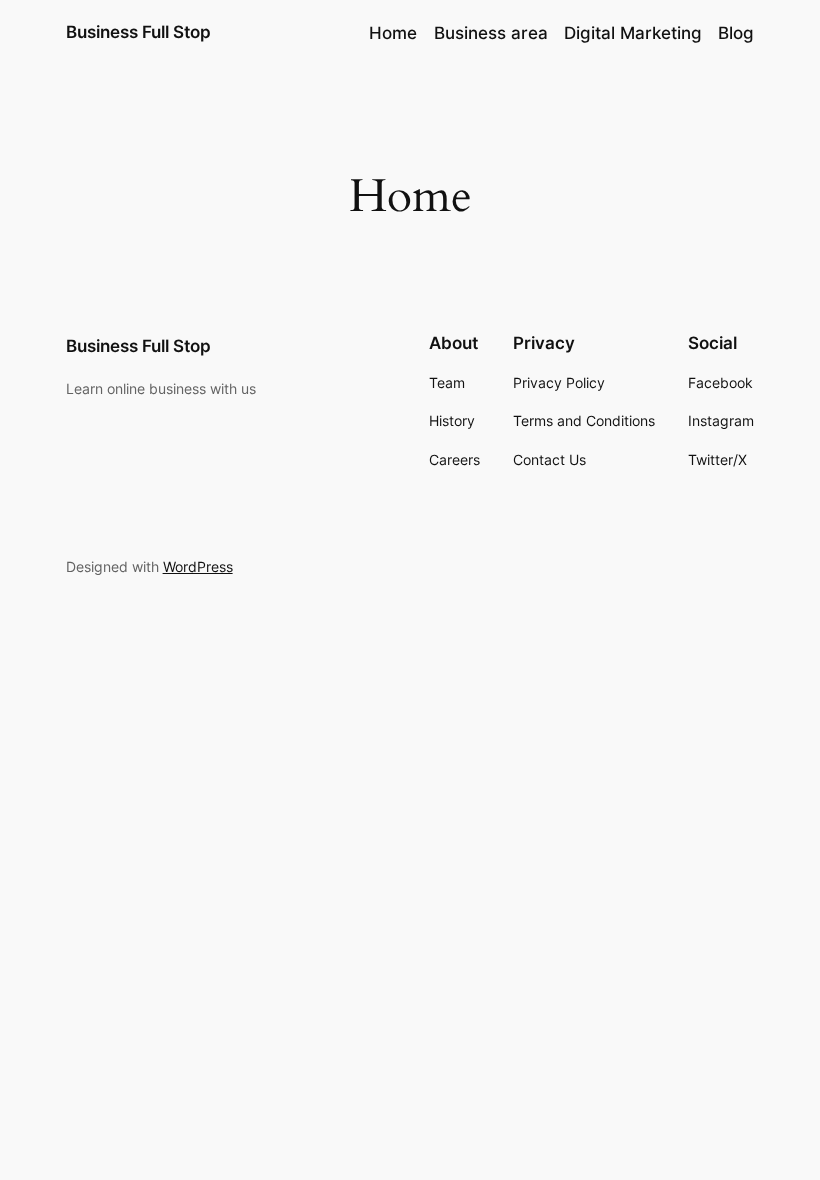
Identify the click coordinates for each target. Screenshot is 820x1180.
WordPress (198, 566)
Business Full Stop (138, 32)
